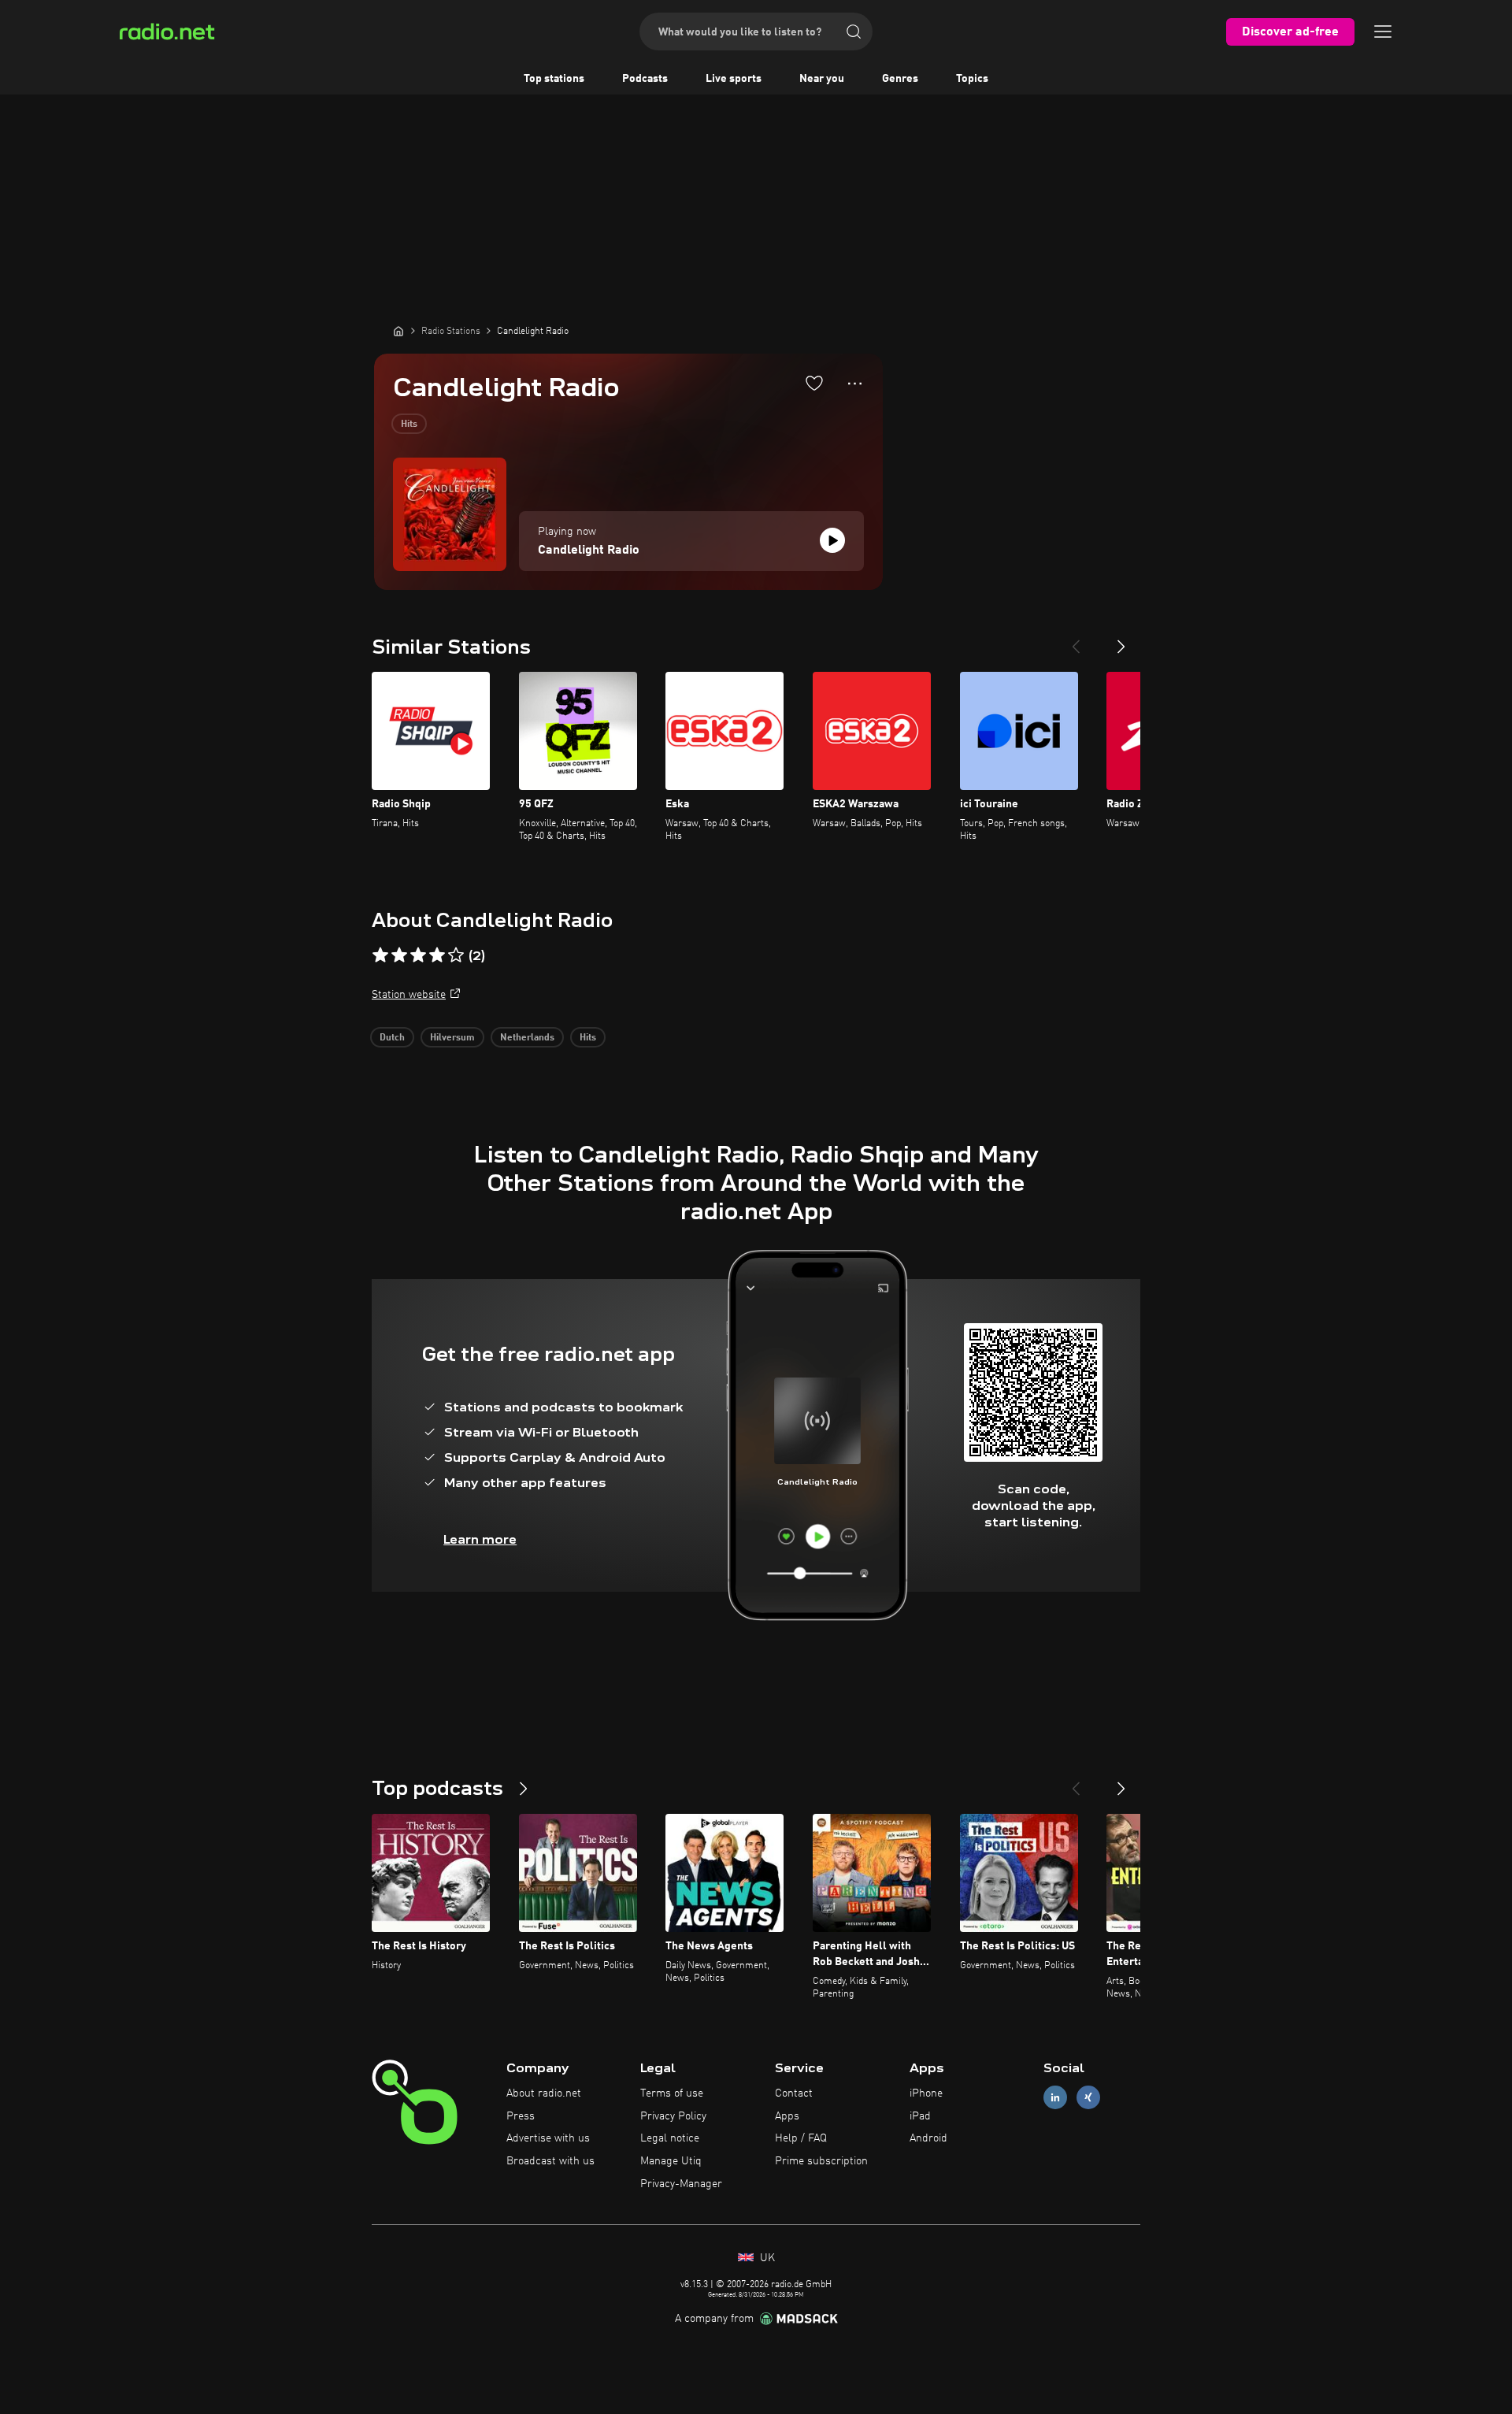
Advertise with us (548, 2138)
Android (928, 2138)
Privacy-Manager (681, 2184)
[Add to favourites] (814, 383)
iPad (920, 2116)
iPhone (926, 2093)
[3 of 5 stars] (418, 955)
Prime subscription (821, 2161)
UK (766, 2258)
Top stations (554, 79)
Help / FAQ (801, 2138)
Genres (900, 79)
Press (521, 2116)
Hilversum (452, 1038)
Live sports (734, 79)
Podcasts (645, 79)
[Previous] (1076, 640)
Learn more (480, 1539)
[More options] (855, 384)
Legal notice (670, 2138)
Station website (409, 995)
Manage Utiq (671, 2161)
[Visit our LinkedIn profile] (1055, 2097)
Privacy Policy (673, 2116)
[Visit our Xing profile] (1088, 2097)
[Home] (398, 331)
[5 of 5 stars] (456, 955)
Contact (794, 2093)
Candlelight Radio (589, 551)
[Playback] (832, 540)
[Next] (1121, 640)
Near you (822, 79)
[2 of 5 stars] (399, 955)
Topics (972, 79)
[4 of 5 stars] (437, 955)
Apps (787, 2116)
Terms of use (672, 2093)
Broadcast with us (550, 2161)
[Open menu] (1383, 32)
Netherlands (527, 1038)
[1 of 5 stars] (380, 955)
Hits (409, 425)
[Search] (854, 32)
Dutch (392, 1038)
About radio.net (544, 2093)
